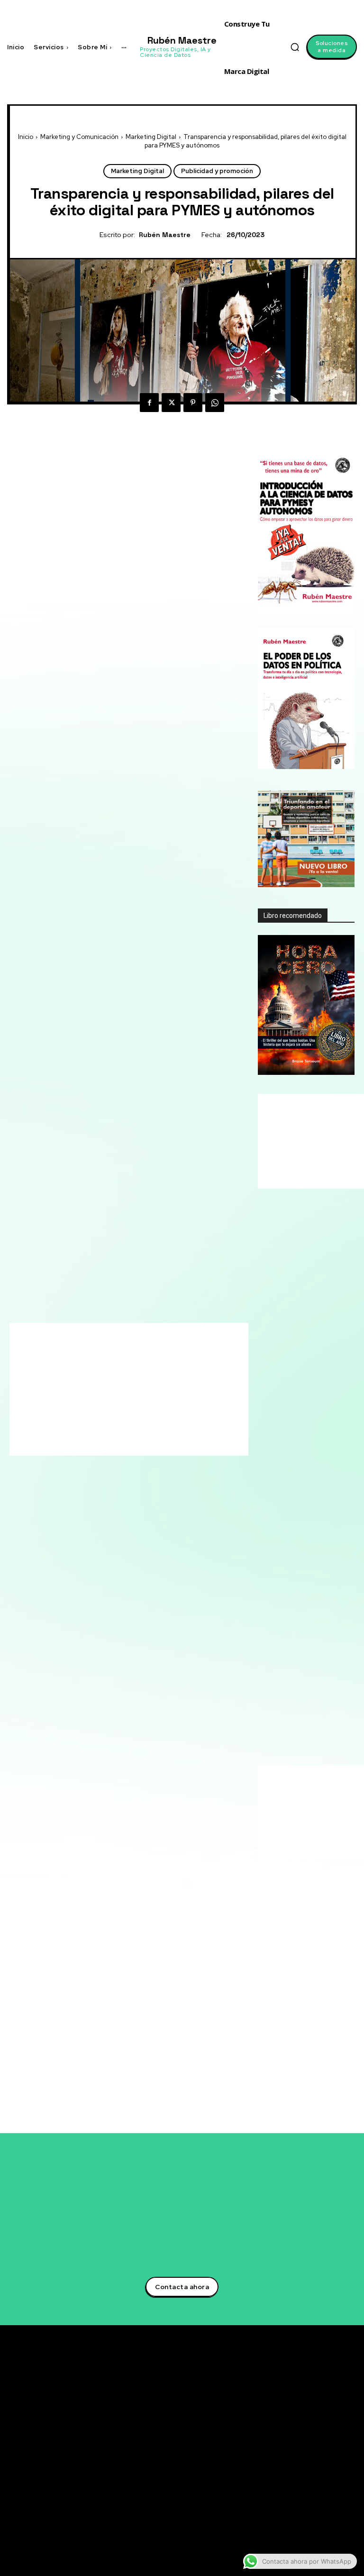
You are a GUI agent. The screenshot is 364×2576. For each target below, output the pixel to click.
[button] (295, 47)
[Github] (301, 2473)
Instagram (326, 2445)
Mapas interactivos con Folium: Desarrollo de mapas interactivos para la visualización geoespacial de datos (306, 1937)
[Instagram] (301, 2445)
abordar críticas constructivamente (141, 1481)
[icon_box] (306, 1575)
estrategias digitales (99, 1526)
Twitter (321, 2403)
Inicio (26, 137)
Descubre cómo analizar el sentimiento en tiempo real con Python (243, 2460)
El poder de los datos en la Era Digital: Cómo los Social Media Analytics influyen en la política (305, 1678)
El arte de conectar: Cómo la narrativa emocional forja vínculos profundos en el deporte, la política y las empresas (305, 1607)
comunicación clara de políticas (79, 1503)
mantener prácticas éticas (177, 1549)
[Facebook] (149, 403)
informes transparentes (187, 1537)
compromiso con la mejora (182, 1492)
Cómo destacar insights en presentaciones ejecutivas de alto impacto (243, 2520)
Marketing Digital (151, 137)
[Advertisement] (182, 465)
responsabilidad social (128, 1583)
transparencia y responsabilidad (128, 1617)
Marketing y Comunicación (79, 137)
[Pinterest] (193, 403)
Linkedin (323, 2417)
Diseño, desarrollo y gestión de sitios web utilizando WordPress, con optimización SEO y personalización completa (304, 1984)
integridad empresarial (71, 1549)
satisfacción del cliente (128, 1606)
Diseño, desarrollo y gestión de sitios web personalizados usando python (304, 1898)
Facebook (325, 2431)
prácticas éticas (161, 1560)
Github (320, 2472)
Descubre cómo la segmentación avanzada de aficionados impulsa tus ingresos (244, 2395)
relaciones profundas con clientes (128, 1572)
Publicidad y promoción (217, 171)
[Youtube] (301, 2459)
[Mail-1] (301, 2500)
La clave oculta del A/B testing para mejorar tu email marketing (237, 2429)
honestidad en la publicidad (76, 1537)
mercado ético (91, 1560)
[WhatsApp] (215, 403)
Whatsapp (325, 2486)
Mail (316, 2500)
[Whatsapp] (301, 2486)
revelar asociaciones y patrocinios (128, 1594)
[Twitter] (171, 403)
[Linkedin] (301, 2418)
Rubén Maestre (165, 235)
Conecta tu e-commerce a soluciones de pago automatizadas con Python (243, 2489)
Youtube (323, 2458)
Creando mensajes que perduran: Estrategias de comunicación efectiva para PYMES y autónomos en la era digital (304, 1720)
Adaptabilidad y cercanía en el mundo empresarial (304, 1754)
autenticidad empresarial (71, 1492)
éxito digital (175, 1526)
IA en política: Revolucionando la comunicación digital (295, 1645)
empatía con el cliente (178, 1515)
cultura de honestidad (196, 1503)
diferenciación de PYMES (81, 1515)
